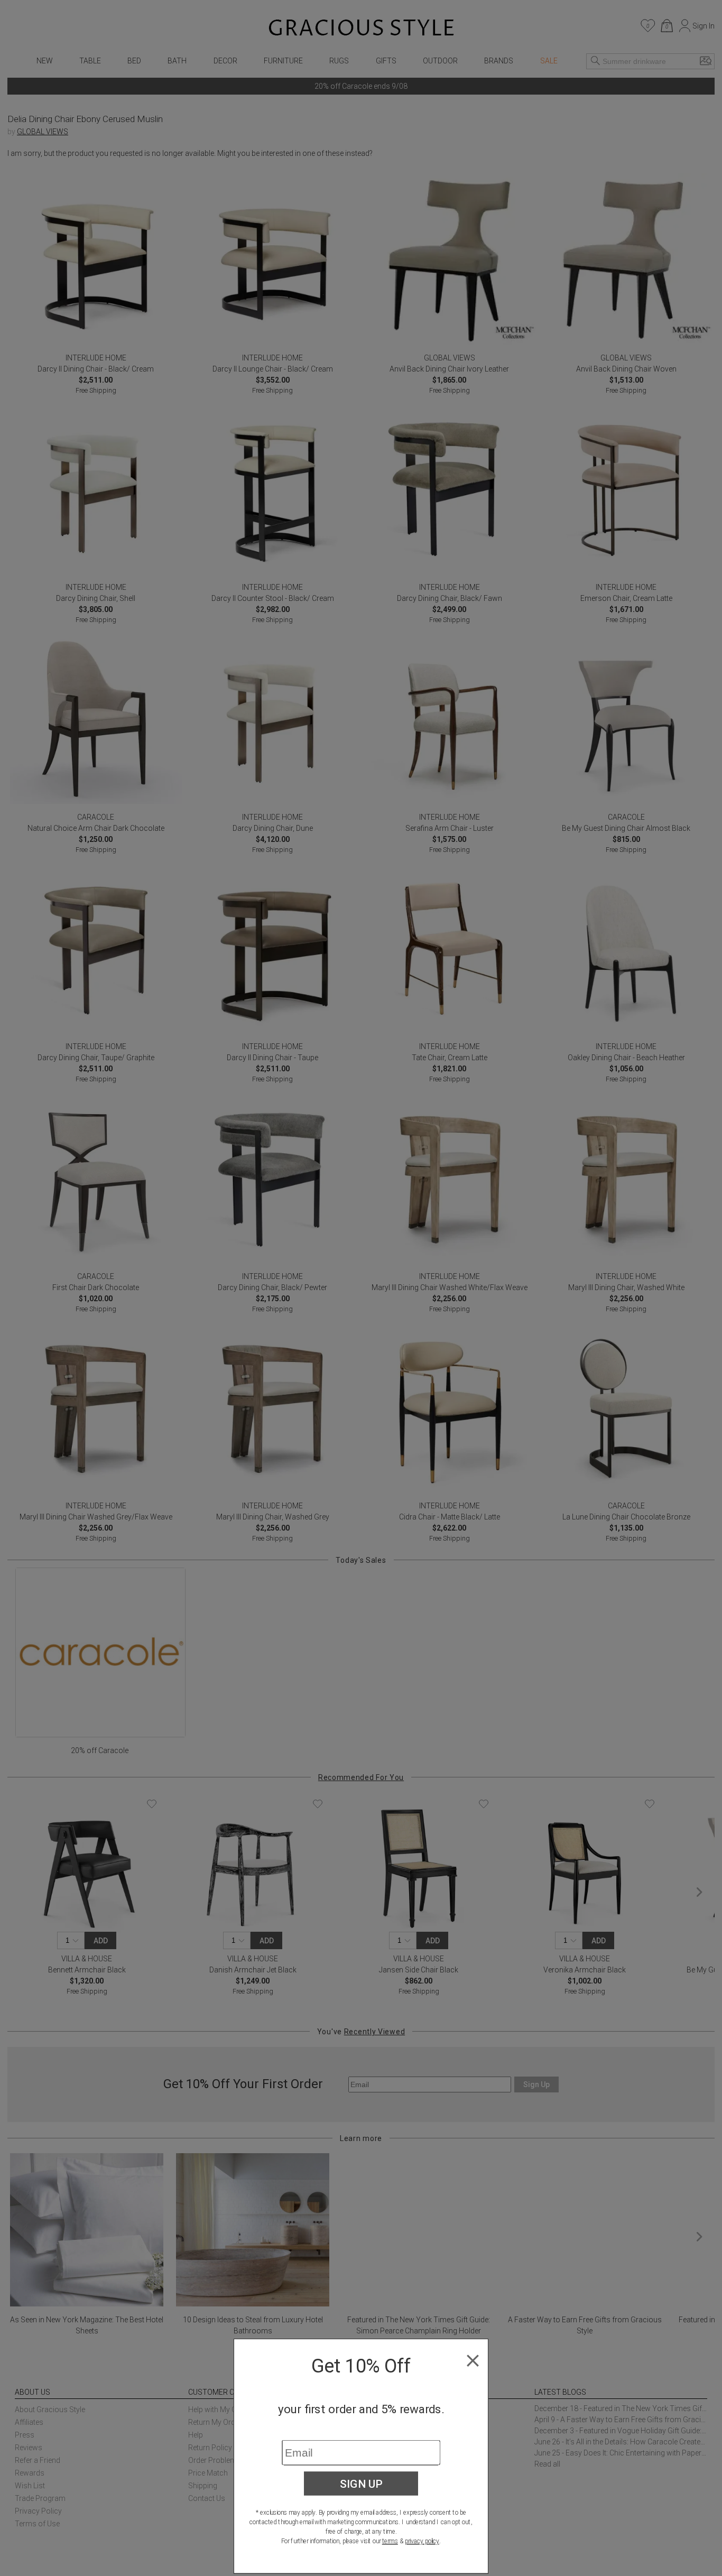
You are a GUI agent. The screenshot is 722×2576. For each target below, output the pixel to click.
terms (390, 2541)
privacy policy (422, 2541)
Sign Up (361, 2484)
